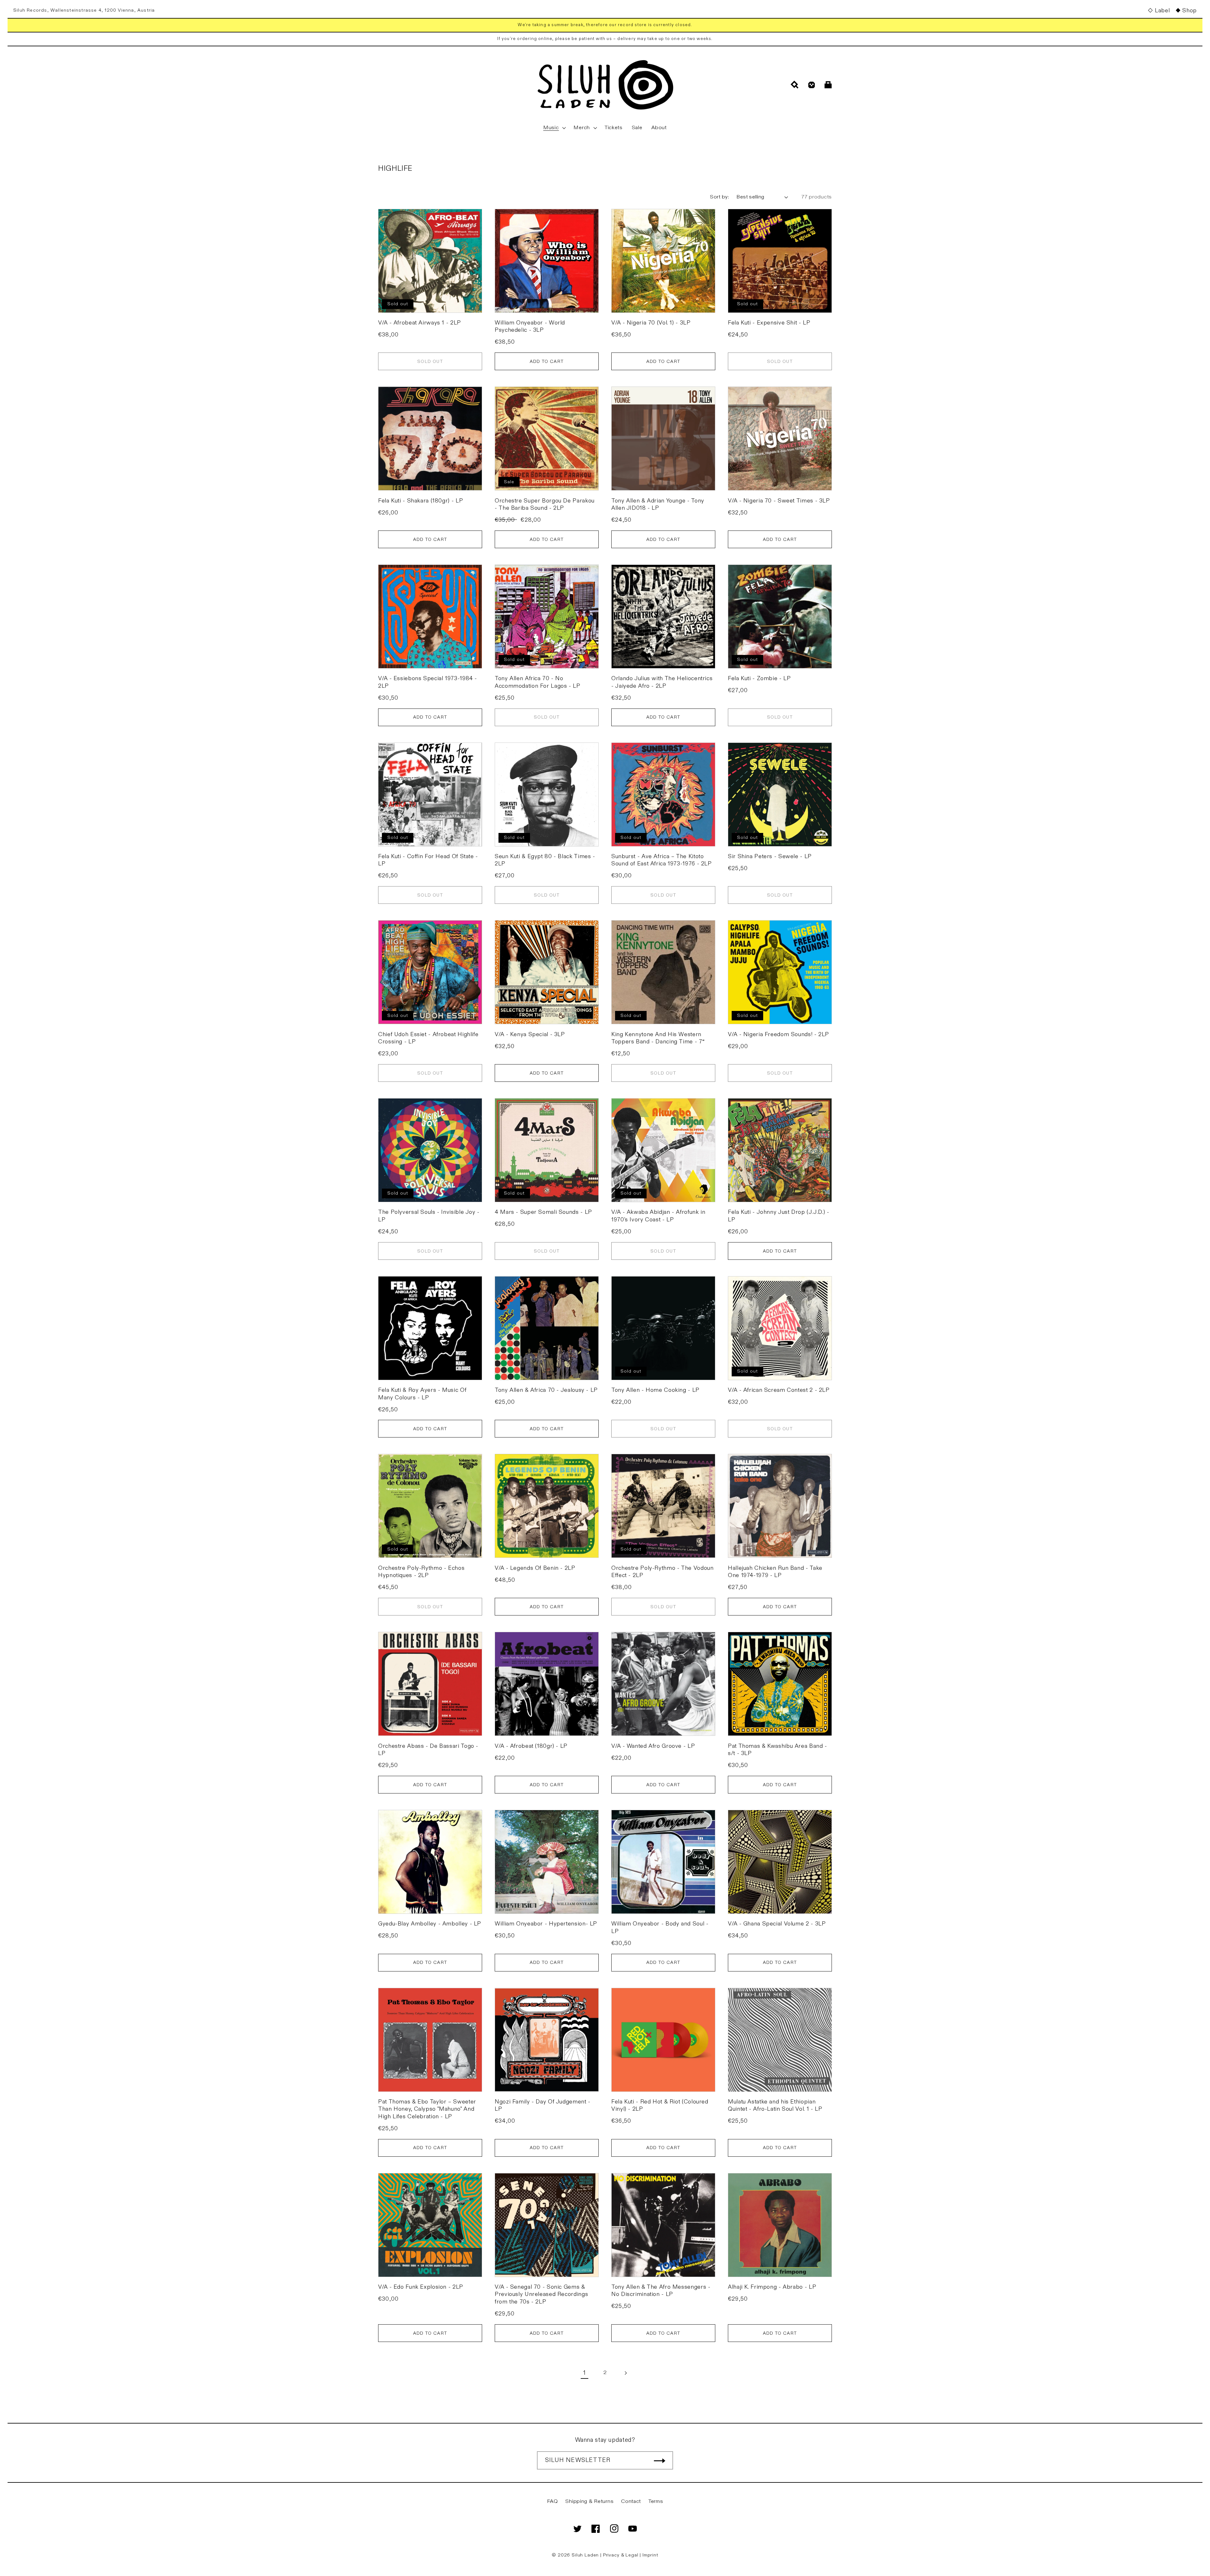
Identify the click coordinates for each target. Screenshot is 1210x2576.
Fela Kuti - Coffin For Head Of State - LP (428, 860)
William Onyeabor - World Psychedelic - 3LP (530, 326)
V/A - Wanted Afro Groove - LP (653, 1746)
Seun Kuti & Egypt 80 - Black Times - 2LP (545, 860)
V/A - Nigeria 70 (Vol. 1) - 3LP (651, 323)
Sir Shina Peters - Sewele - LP (770, 856)
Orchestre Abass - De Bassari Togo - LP (428, 1750)
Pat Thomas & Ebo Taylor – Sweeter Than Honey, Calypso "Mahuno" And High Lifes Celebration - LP (427, 2109)
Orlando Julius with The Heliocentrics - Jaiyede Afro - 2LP (662, 682)
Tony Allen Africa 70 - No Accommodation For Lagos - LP (538, 682)
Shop (1190, 11)
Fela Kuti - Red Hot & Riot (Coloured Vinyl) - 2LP (660, 2105)
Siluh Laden (585, 2555)
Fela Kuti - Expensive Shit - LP (769, 323)
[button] (554, 128)
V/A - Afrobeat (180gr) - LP (531, 1746)
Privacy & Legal (621, 2555)
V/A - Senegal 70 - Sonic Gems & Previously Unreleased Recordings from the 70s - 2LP (541, 2294)
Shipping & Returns (589, 2501)
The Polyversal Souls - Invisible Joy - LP (429, 1216)
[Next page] (625, 2373)
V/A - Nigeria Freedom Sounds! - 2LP (778, 1034)
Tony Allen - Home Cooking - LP (655, 1390)
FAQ (553, 2501)
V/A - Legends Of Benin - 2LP (535, 1568)
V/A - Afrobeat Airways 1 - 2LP (420, 323)
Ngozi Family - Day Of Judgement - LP (543, 2105)
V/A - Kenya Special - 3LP (530, 1034)
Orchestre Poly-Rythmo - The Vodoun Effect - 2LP (662, 1572)
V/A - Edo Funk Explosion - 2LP (421, 2287)
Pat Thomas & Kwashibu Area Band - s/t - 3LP (778, 1750)
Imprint (650, 2555)
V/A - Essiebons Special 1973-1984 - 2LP (428, 682)
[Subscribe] (660, 2460)
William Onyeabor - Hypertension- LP (546, 1924)
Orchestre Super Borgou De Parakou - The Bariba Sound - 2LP (545, 504)
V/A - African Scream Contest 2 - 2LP (779, 1390)
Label (1162, 11)
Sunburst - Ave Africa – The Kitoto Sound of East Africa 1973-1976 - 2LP (662, 860)
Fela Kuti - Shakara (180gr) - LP (421, 501)
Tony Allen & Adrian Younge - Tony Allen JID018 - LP (658, 504)
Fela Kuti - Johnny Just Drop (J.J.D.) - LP (779, 1216)
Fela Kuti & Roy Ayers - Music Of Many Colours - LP (422, 1394)
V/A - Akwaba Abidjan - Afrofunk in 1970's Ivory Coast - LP (658, 1216)
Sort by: (719, 197)
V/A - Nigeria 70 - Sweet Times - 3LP (779, 501)
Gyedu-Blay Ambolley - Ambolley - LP (430, 1924)
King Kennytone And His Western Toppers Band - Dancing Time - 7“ (658, 1038)
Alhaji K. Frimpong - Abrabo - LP (772, 2287)
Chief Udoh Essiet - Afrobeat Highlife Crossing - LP (428, 1038)
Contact (631, 2501)
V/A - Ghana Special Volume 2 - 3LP (777, 1924)
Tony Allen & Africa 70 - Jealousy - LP (546, 1390)
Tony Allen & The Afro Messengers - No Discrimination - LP (661, 2291)
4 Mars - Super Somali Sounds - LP (543, 1212)
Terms (656, 2501)
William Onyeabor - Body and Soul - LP (660, 1927)
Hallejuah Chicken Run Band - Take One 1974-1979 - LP (775, 1572)
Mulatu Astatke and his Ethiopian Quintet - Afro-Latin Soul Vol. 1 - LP (775, 2105)
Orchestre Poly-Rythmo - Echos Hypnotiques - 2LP (421, 1572)
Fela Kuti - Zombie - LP (759, 678)
